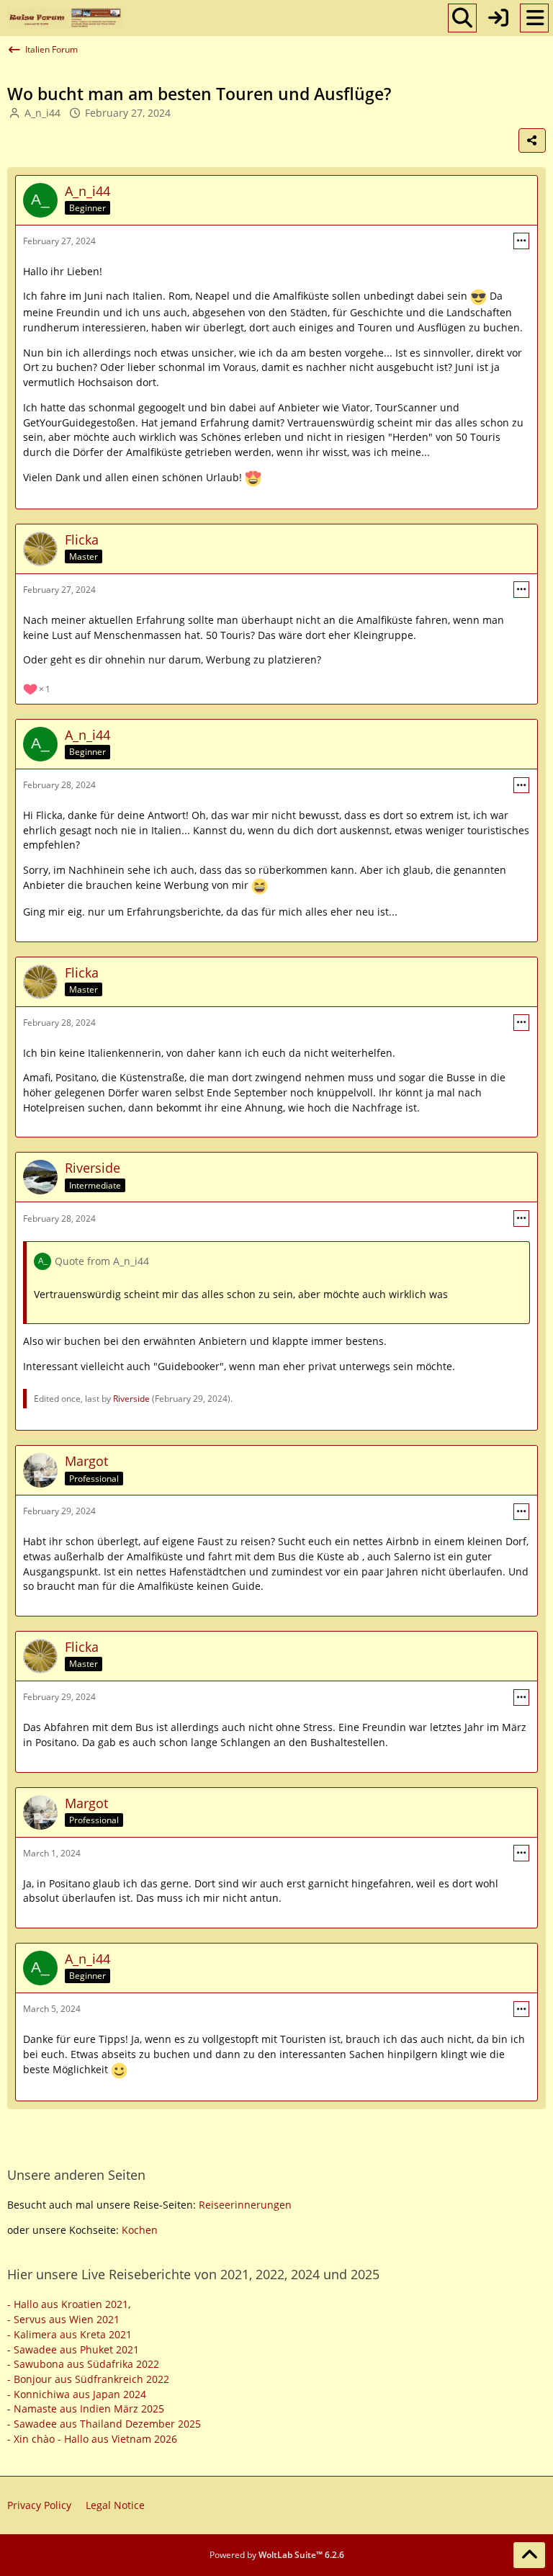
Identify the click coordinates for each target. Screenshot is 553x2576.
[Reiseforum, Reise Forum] (65, 18)
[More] (521, 241)
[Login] (498, 18)
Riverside (131, 1399)
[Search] (462, 18)
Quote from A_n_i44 (102, 1261)
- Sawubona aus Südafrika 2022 (83, 2364)
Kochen (140, 2230)
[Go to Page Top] (529, 2555)
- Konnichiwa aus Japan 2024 (77, 2394)
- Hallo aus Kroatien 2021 (68, 2304)
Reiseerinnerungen (245, 2205)
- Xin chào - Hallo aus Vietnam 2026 (92, 2439)
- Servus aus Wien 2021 (63, 2319)
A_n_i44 (42, 113)
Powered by (277, 2555)
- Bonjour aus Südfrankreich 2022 (88, 2379)
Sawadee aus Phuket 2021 (76, 2349)
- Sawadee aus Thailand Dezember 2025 (104, 2424)
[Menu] (534, 18)
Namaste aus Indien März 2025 (89, 2409)
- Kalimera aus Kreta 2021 (69, 2334)
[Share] (532, 140)
